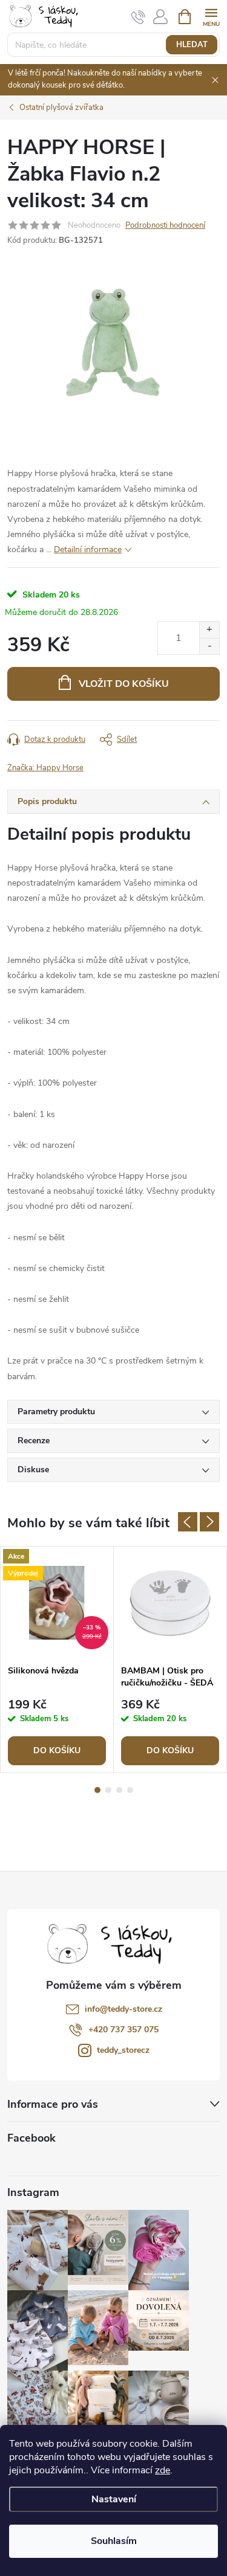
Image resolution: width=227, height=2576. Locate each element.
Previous (188, 1522)
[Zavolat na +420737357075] (138, 17)
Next (209, 1522)
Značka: (45, 768)
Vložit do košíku (124, 684)
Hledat (192, 45)
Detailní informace (88, 549)
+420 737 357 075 (123, 2030)
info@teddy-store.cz (123, 2009)
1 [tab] (97, 1790)
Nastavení (114, 2499)
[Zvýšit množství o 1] (209, 630)
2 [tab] (108, 1790)
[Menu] (211, 16)
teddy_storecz (123, 2050)
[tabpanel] (57, 1659)
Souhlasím (114, 2541)
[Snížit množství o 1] (209, 646)
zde (163, 2470)
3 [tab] (119, 1790)
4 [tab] (130, 1790)
